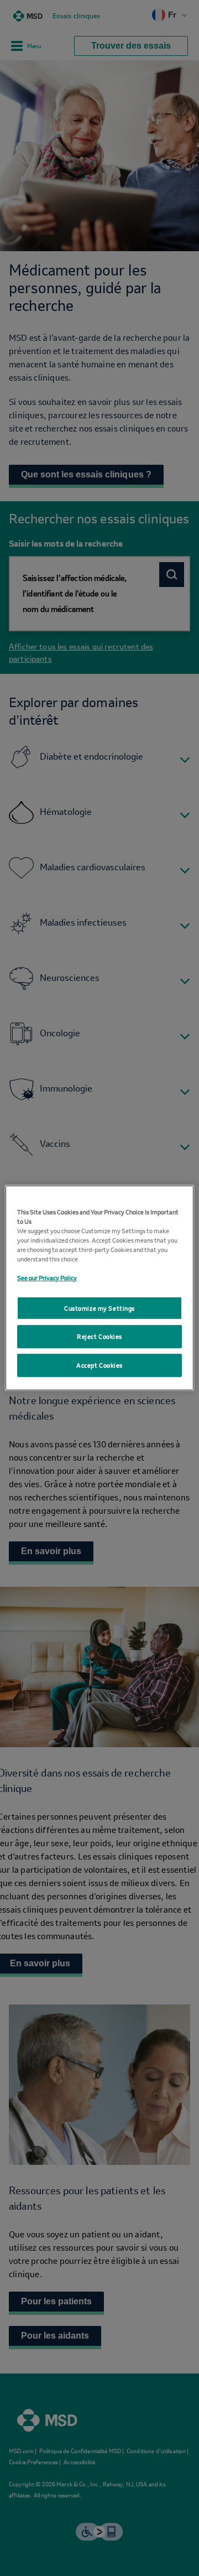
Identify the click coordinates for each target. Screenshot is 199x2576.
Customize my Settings (99, 1308)
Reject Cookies (99, 1341)
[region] (99, 1288)
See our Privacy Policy (47, 1273)
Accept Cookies (99, 1370)
